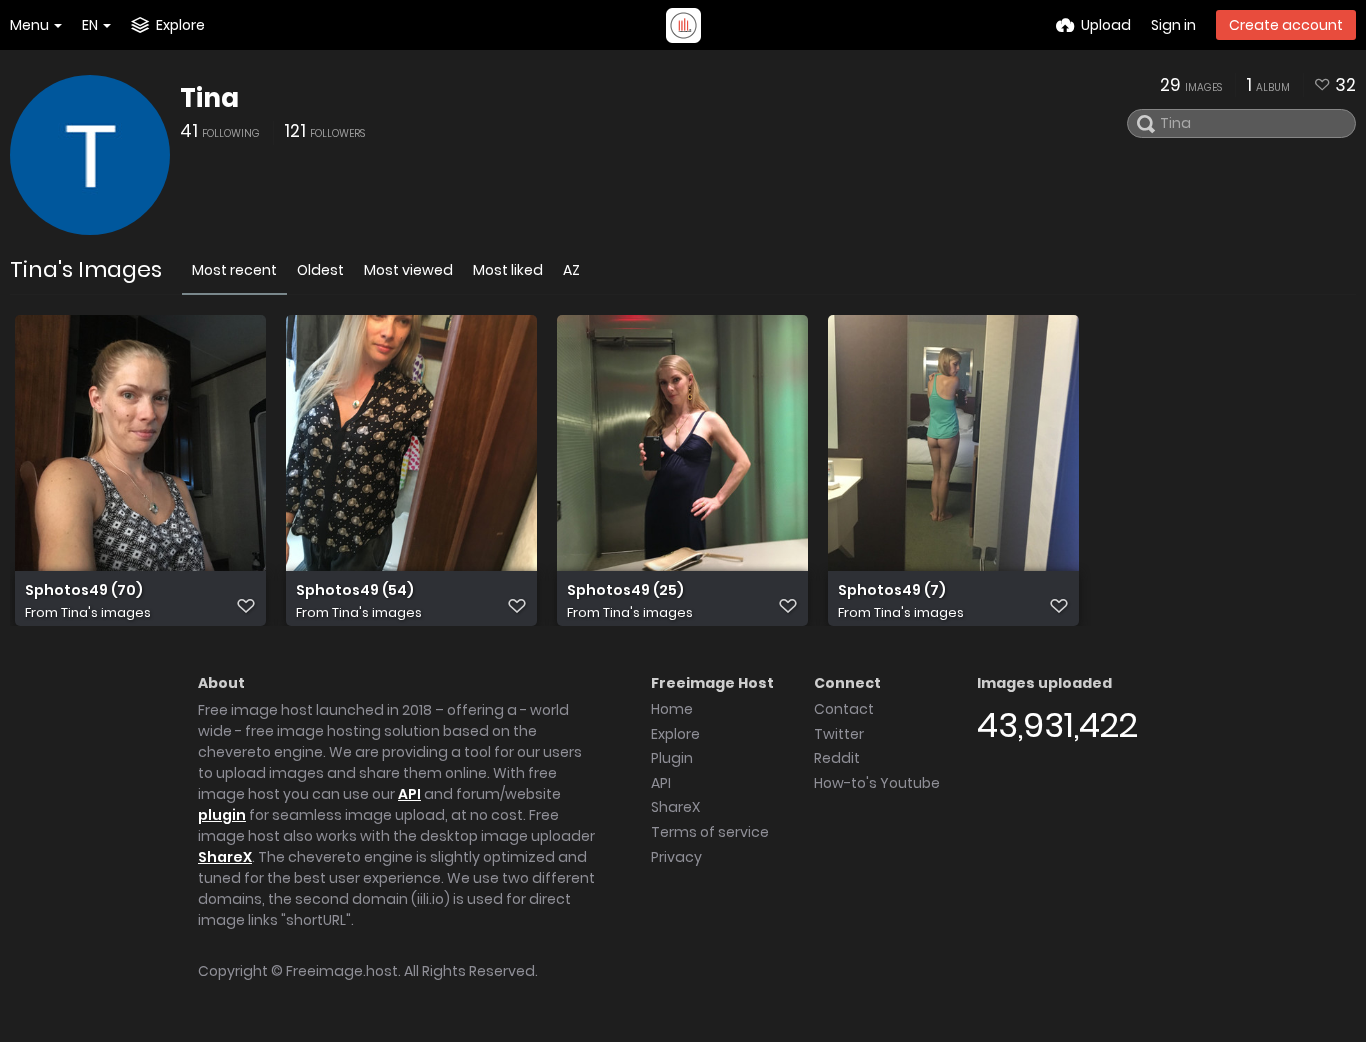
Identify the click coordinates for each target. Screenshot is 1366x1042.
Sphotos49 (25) (625, 590)
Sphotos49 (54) (355, 590)
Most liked (508, 270)
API (409, 794)
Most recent (234, 270)
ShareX (225, 857)
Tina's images (106, 612)
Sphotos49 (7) (892, 590)
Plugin (672, 758)
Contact (844, 709)
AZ (571, 270)
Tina (209, 98)
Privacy (676, 857)
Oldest (320, 270)
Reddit (837, 758)
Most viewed (408, 270)
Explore (675, 734)
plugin (222, 815)
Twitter (839, 734)
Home (672, 709)
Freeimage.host (342, 971)
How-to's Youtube (877, 783)
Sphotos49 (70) (84, 590)
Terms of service (710, 832)
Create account (1286, 25)
